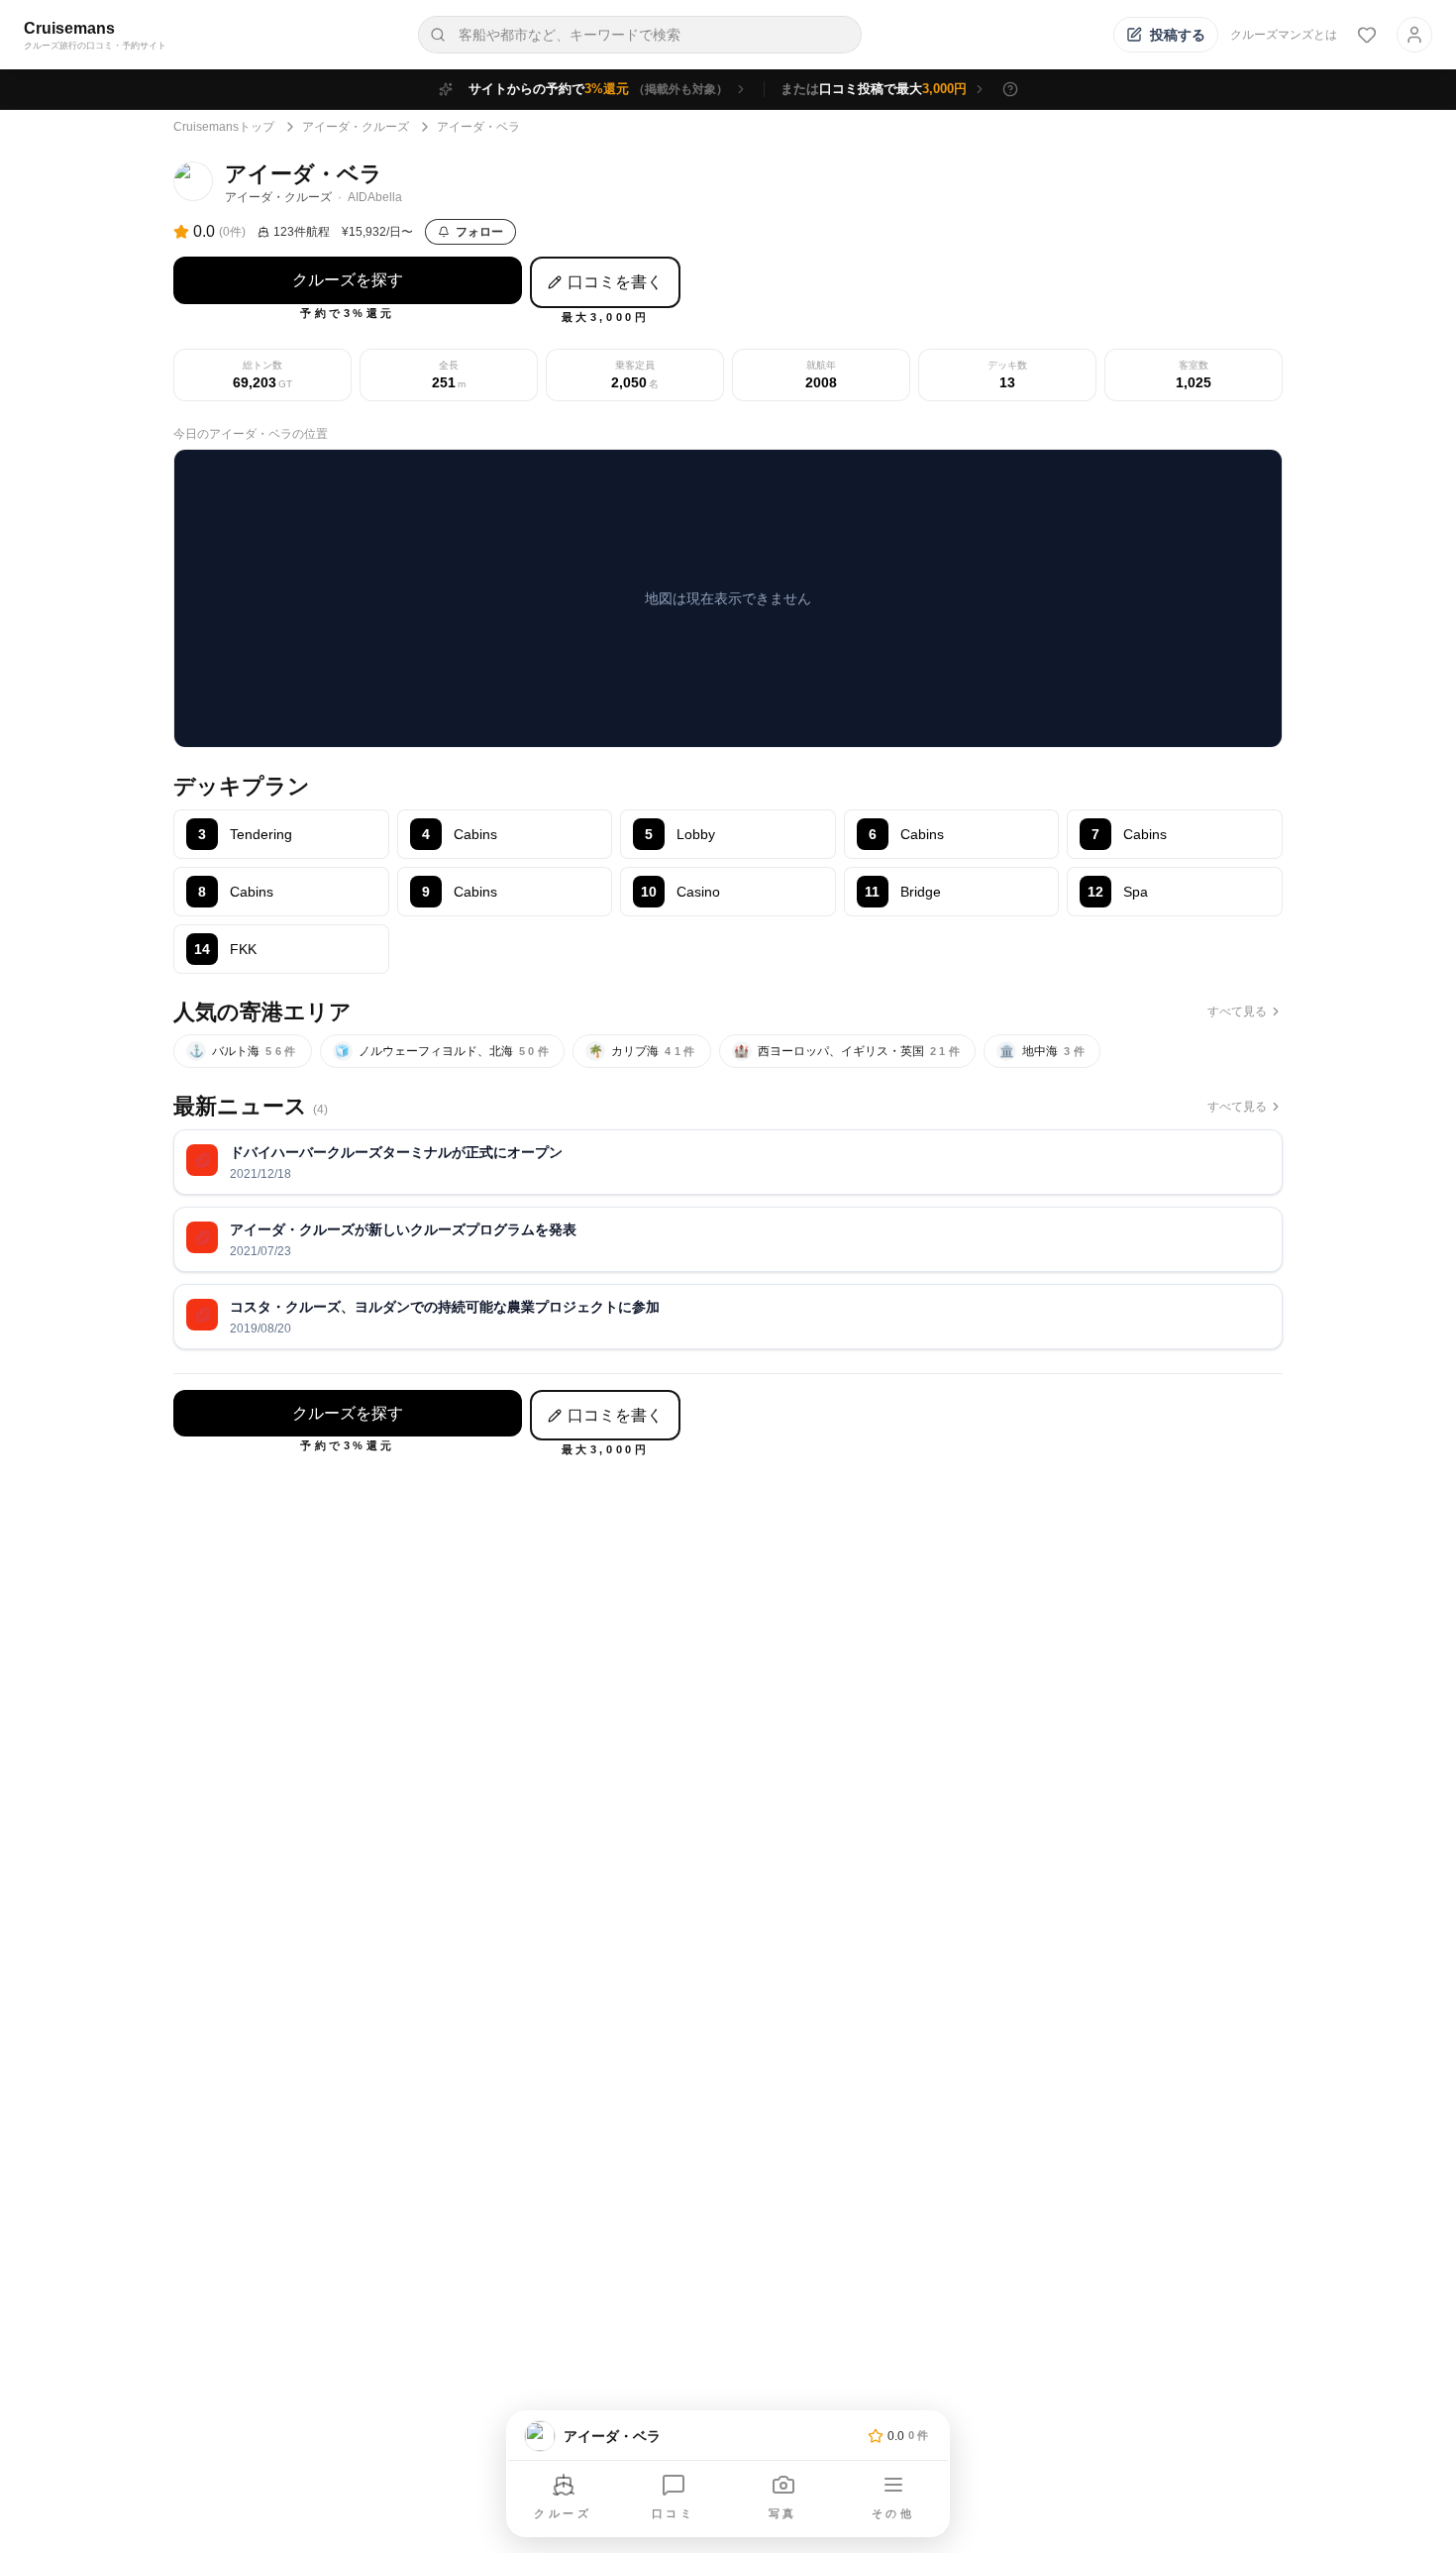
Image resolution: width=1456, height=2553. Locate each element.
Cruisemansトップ (224, 127)
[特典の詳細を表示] (1010, 89)
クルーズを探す (348, 280)
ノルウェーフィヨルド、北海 (443, 1051)
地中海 (1044, 1051)
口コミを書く (615, 282)
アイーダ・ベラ (478, 127)
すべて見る (1237, 1011)
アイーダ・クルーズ (356, 127)
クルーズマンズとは (1284, 35)
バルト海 (244, 1051)
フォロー (479, 232)
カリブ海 (643, 1051)
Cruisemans (69, 28)
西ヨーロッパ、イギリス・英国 (848, 1051)
